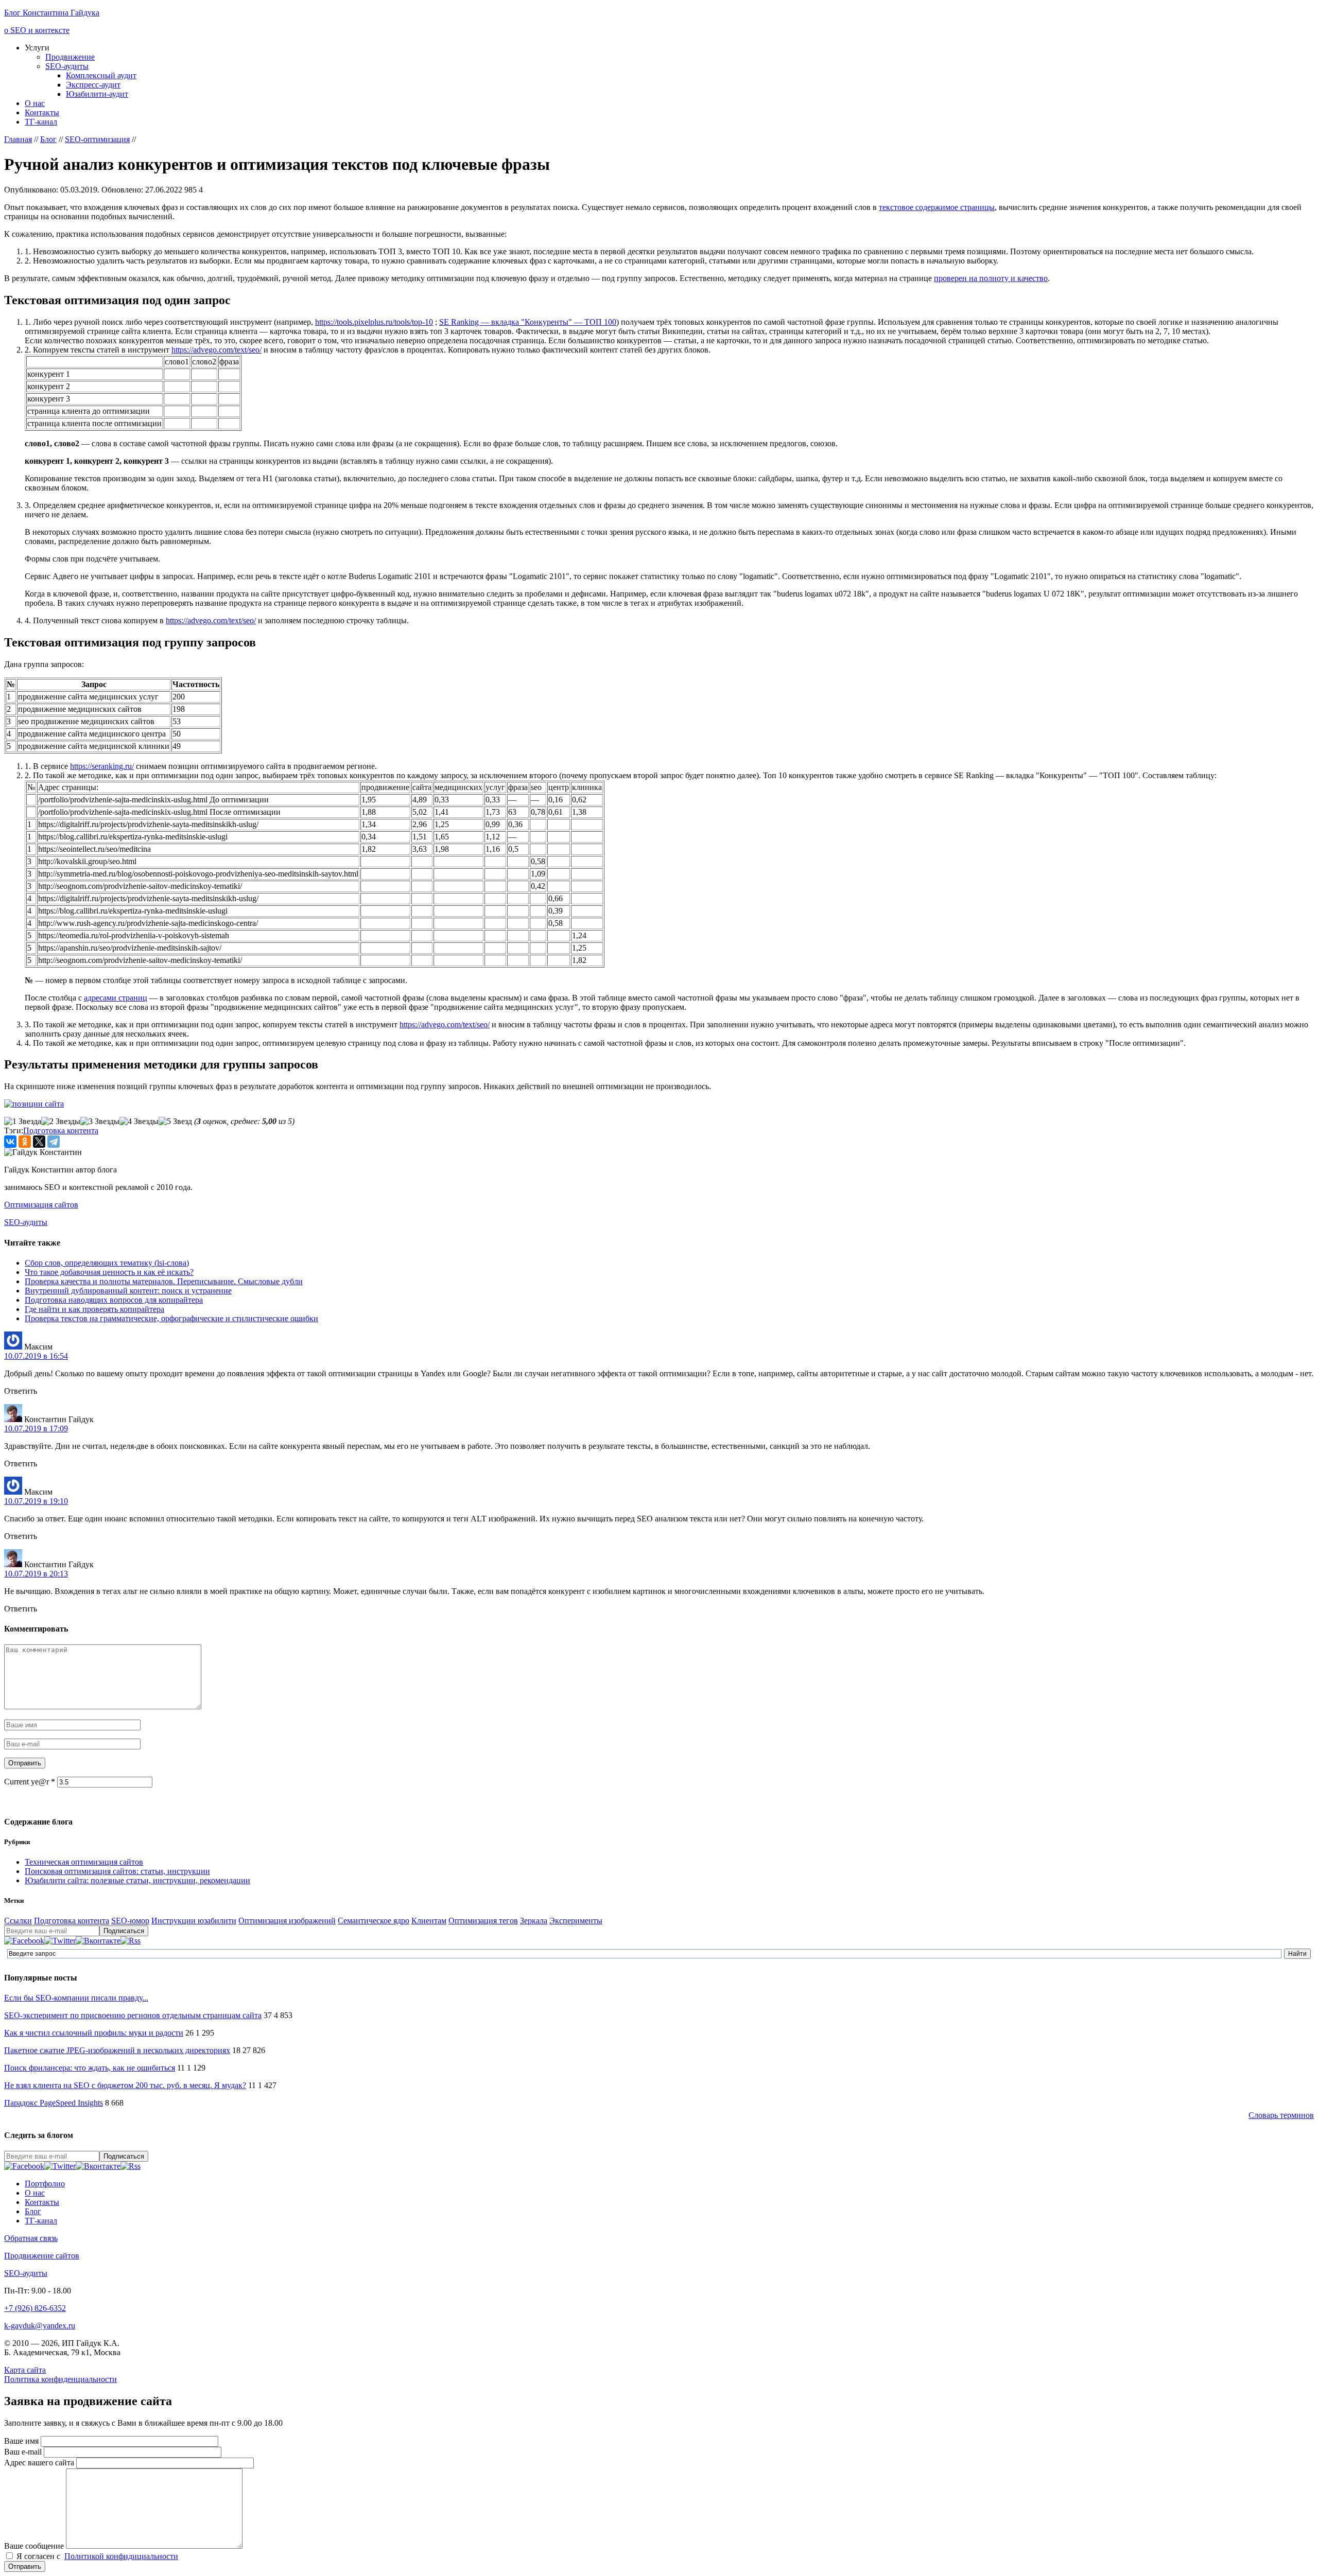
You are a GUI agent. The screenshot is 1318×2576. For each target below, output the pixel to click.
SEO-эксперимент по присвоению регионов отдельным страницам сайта (133, 2015)
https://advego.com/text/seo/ (216, 350)
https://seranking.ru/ (102, 766)
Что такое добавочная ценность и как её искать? (109, 1272)
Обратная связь (31, 2238)
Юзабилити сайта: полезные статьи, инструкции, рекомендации (137, 1880)
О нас (35, 103)
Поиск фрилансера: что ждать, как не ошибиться (90, 2068)
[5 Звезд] (175, 1121)
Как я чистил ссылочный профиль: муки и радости (94, 2033)
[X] (39, 1142)
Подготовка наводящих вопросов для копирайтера (114, 1300)
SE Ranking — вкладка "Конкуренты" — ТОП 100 (528, 322)
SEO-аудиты (67, 66)
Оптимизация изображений (287, 1921)
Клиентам (429, 1921)
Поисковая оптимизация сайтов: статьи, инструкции (117, 1871)
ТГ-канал (41, 122)
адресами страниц (116, 998)
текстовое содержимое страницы (937, 207)
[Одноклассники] (25, 1142)
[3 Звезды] (100, 1121)
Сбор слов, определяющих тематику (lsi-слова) (107, 1263)
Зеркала (534, 1921)
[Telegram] (54, 1142)
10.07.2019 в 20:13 (36, 1574)
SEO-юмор (130, 1921)
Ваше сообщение (35, 2546)
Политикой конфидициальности (121, 2556)
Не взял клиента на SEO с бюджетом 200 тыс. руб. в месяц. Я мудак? (125, 2085)
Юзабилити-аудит (97, 94)
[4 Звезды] (139, 1121)
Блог (33, 2211)
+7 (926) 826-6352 (35, 2308)
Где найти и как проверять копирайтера (94, 1309)
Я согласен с (97, 2556)
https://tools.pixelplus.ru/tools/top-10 (374, 322)
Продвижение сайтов (42, 2256)
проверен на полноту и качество (991, 278)
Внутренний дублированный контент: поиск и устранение (128, 1291)
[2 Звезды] (61, 1121)
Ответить (21, 1391)
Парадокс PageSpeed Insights (54, 2103)
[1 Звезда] (23, 1121)
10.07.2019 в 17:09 (36, 1429)
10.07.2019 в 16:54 (36, 1356)
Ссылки (18, 1921)
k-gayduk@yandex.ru (40, 2326)
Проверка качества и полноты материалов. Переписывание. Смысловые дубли (164, 1281)
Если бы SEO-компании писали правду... (76, 1998)
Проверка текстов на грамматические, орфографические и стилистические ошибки (171, 1318)
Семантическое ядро (374, 1921)
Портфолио (45, 2184)
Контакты (42, 112)
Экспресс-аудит (93, 85)
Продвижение (70, 57)
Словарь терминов (1281, 2115)
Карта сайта (25, 2370)
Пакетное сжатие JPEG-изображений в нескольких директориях (117, 2050)
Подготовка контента (61, 1131)
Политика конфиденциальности (60, 2379)
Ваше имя (22, 2441)
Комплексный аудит (101, 75)
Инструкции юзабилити (194, 1921)
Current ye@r (30, 1782)
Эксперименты (576, 1921)
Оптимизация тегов (483, 1921)
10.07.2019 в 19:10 (36, 1501)
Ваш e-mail (24, 2452)
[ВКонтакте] (10, 1142)
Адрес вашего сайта (40, 2463)
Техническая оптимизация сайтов (84, 1862)
